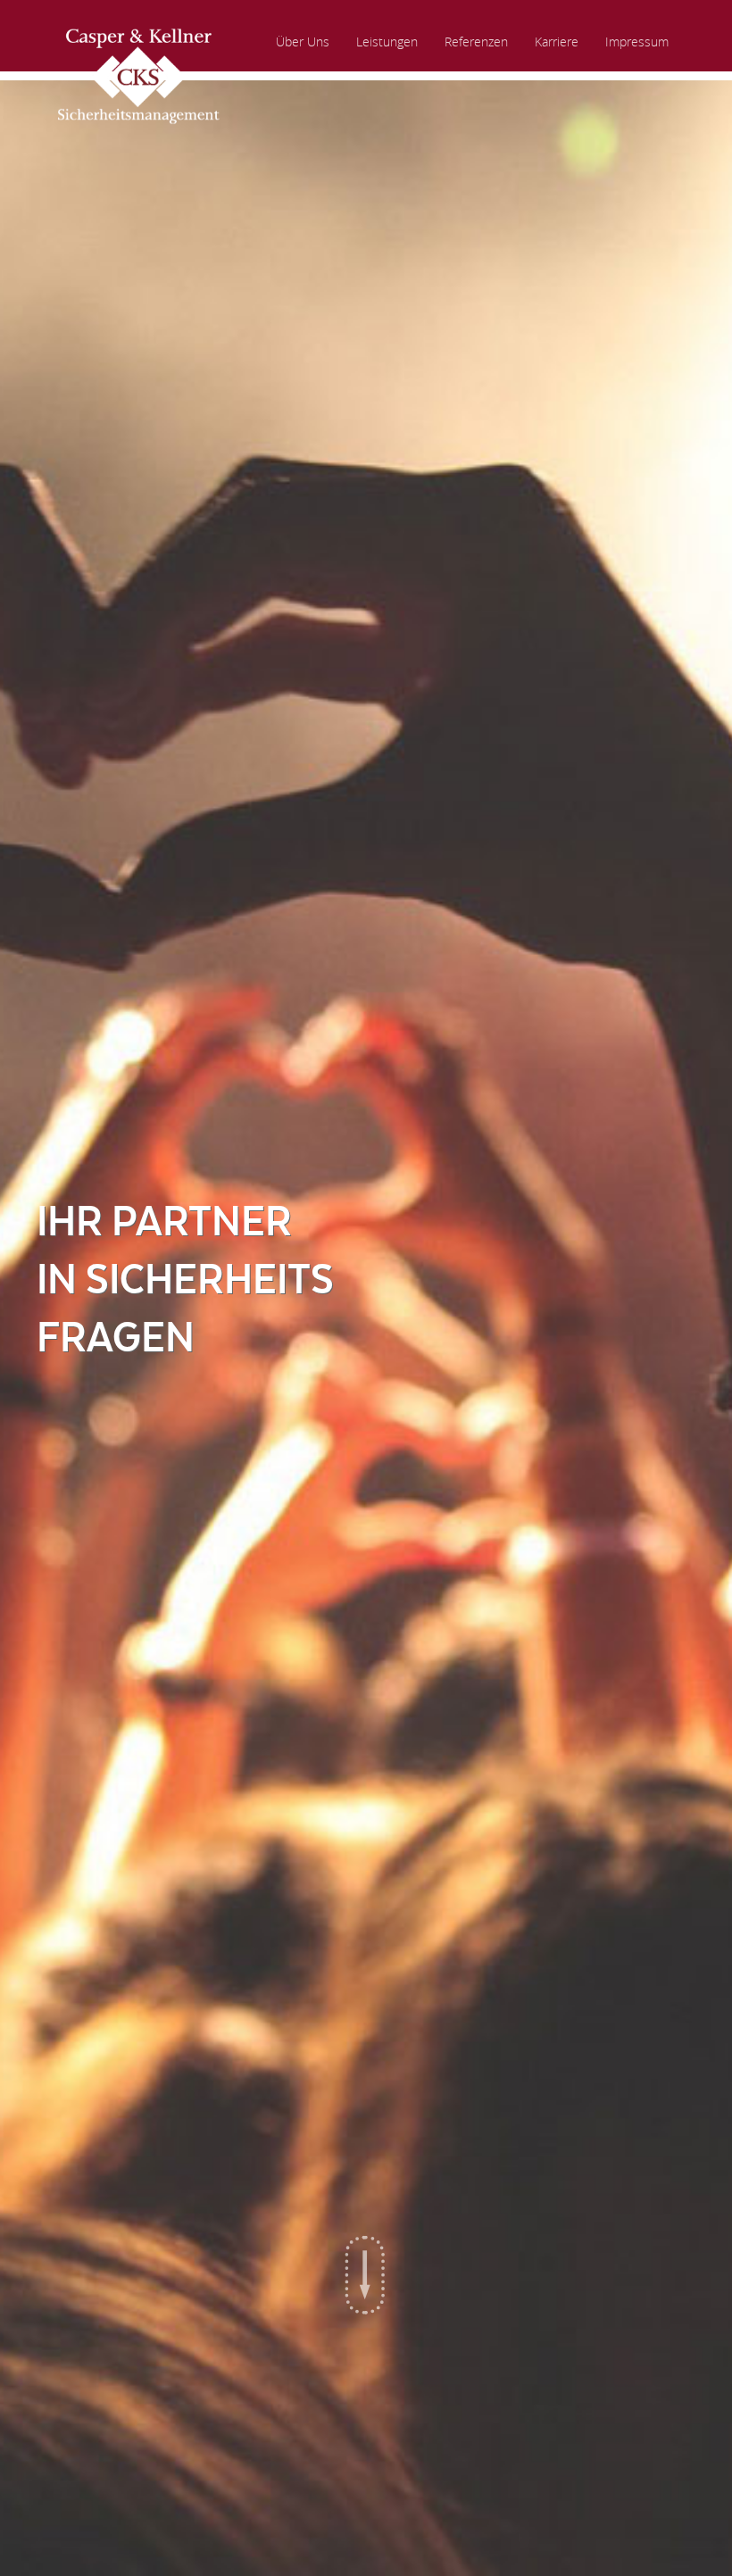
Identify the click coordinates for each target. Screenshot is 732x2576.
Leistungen (387, 42)
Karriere (557, 42)
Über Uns (303, 42)
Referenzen (476, 42)
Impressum (637, 42)
